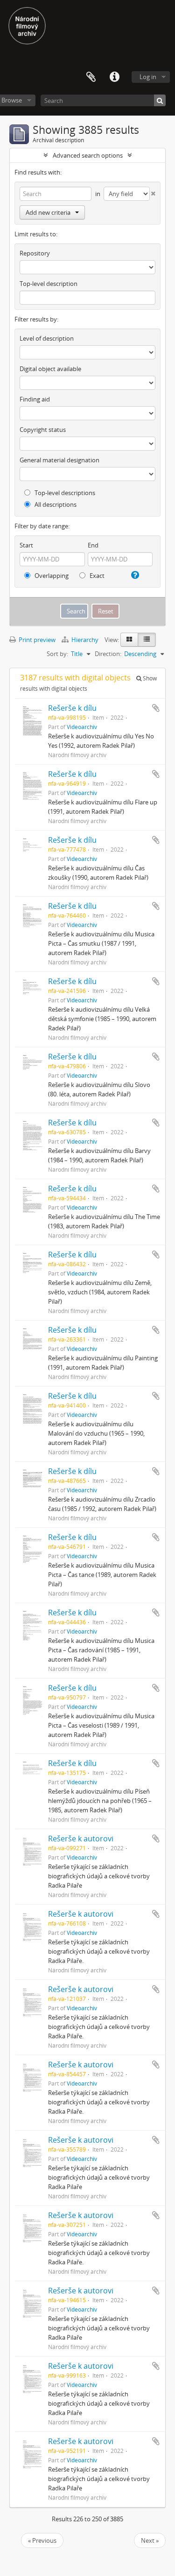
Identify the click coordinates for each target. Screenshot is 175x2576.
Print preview (36, 640)
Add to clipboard (156, 708)
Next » (150, 2540)
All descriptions (55, 504)
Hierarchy (85, 640)
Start (26, 545)
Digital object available (50, 369)
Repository (35, 253)
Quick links (114, 77)
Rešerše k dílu (72, 708)
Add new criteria (48, 212)
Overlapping (51, 576)
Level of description (47, 338)
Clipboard (91, 77)
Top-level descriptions (64, 493)
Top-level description (49, 284)
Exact (96, 576)
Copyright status (43, 430)
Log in (148, 77)
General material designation (59, 460)
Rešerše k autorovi (81, 1839)
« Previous (42, 2540)
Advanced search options (88, 155)
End (93, 545)
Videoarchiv (82, 727)
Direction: (108, 654)
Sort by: (57, 654)
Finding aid (35, 399)
